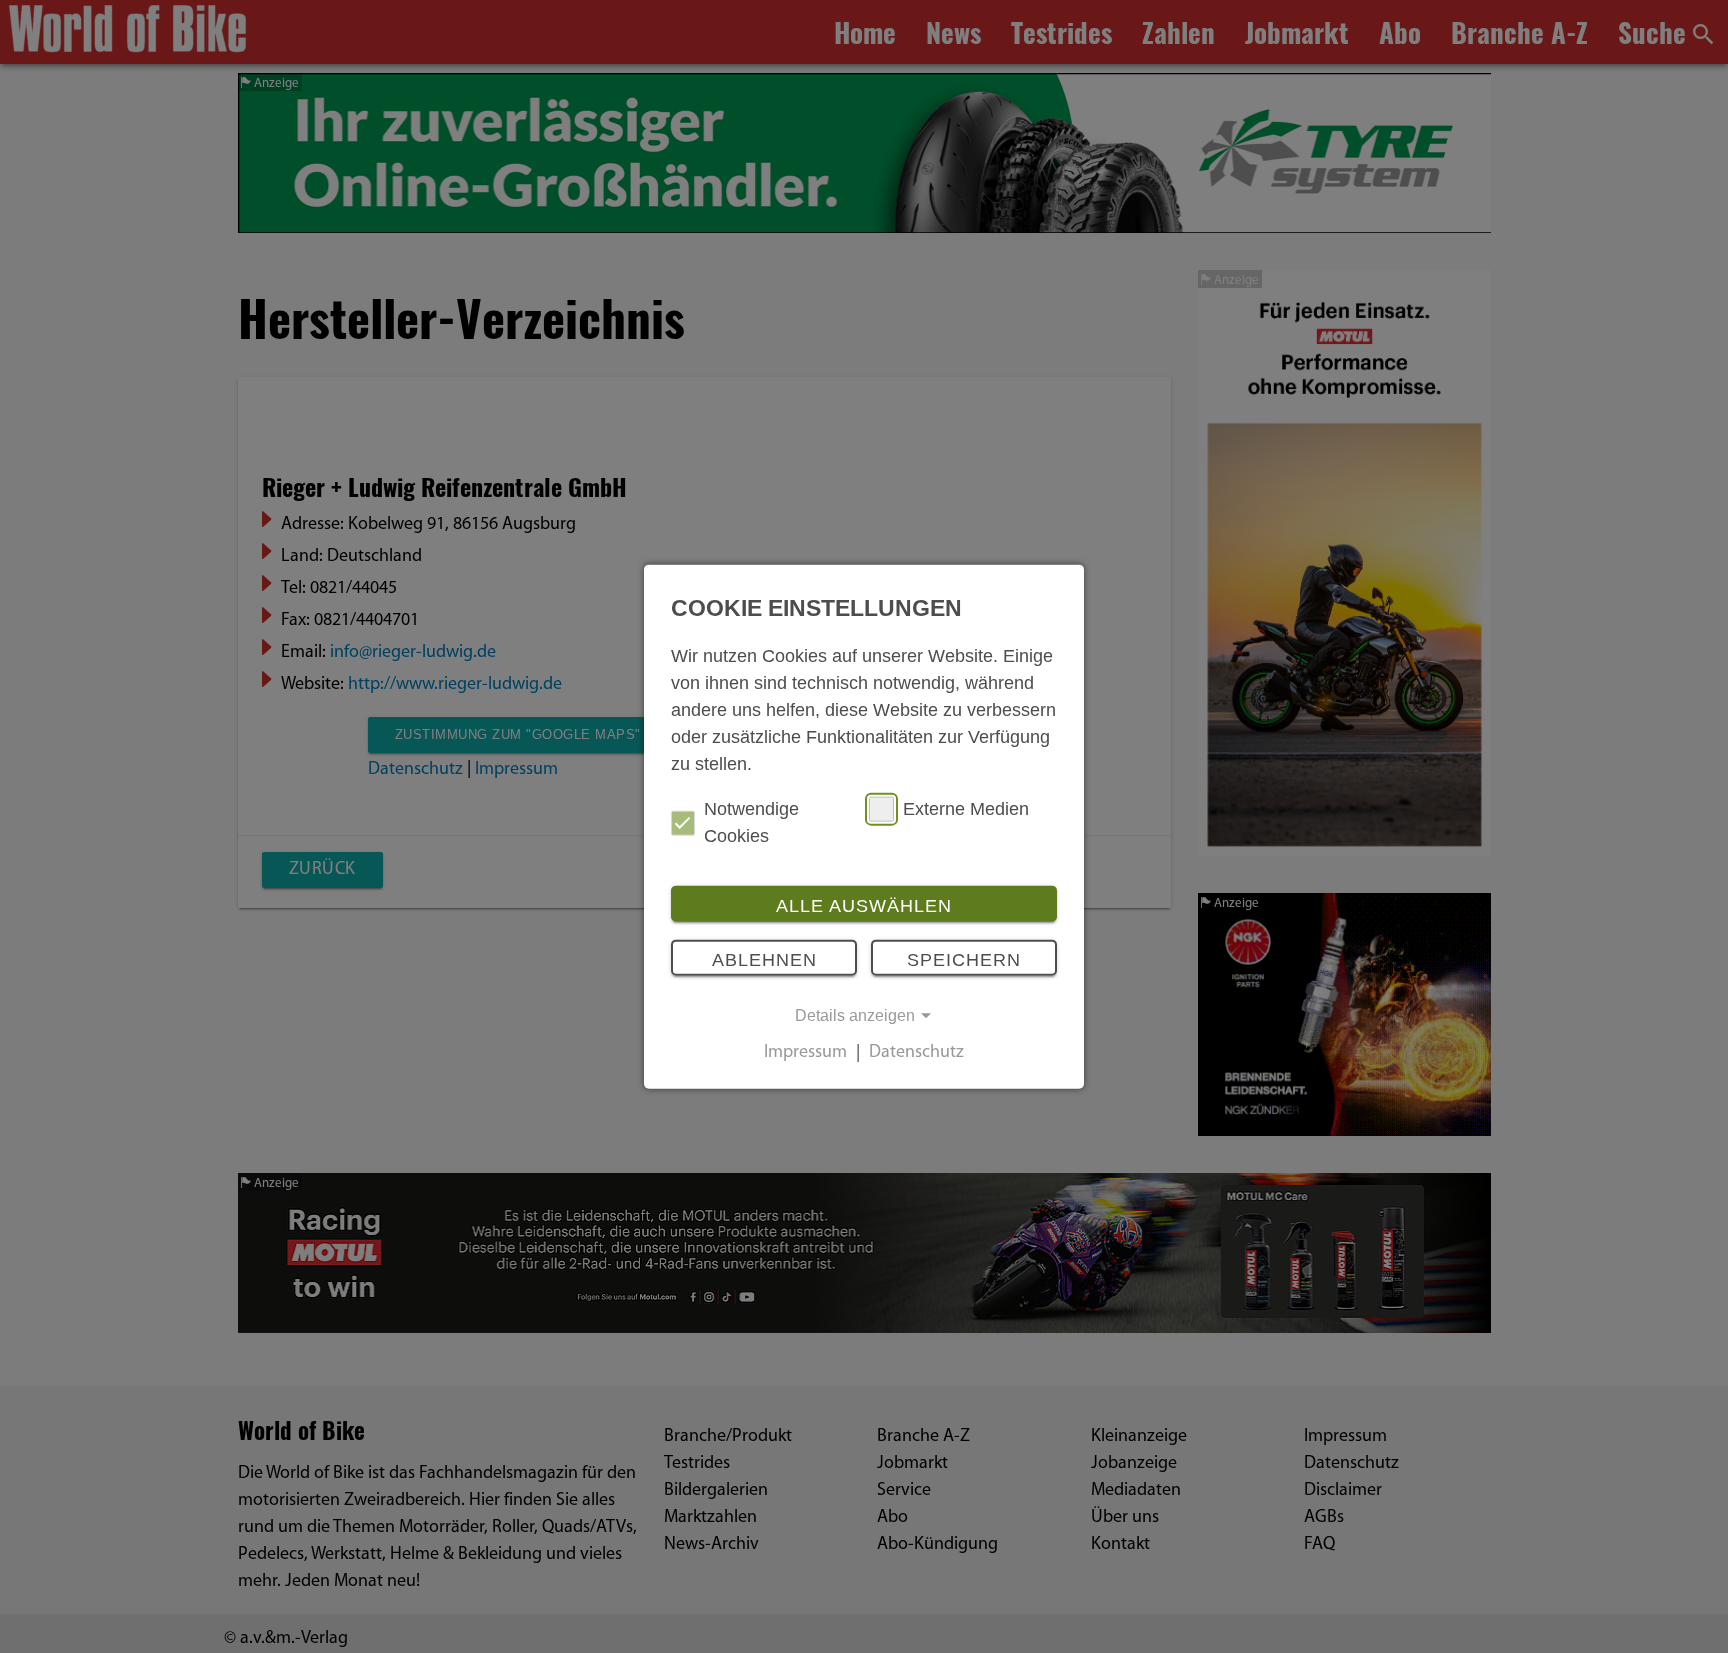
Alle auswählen (864, 906)
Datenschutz (916, 1054)
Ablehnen (764, 959)
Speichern (964, 959)
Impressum (805, 1054)
